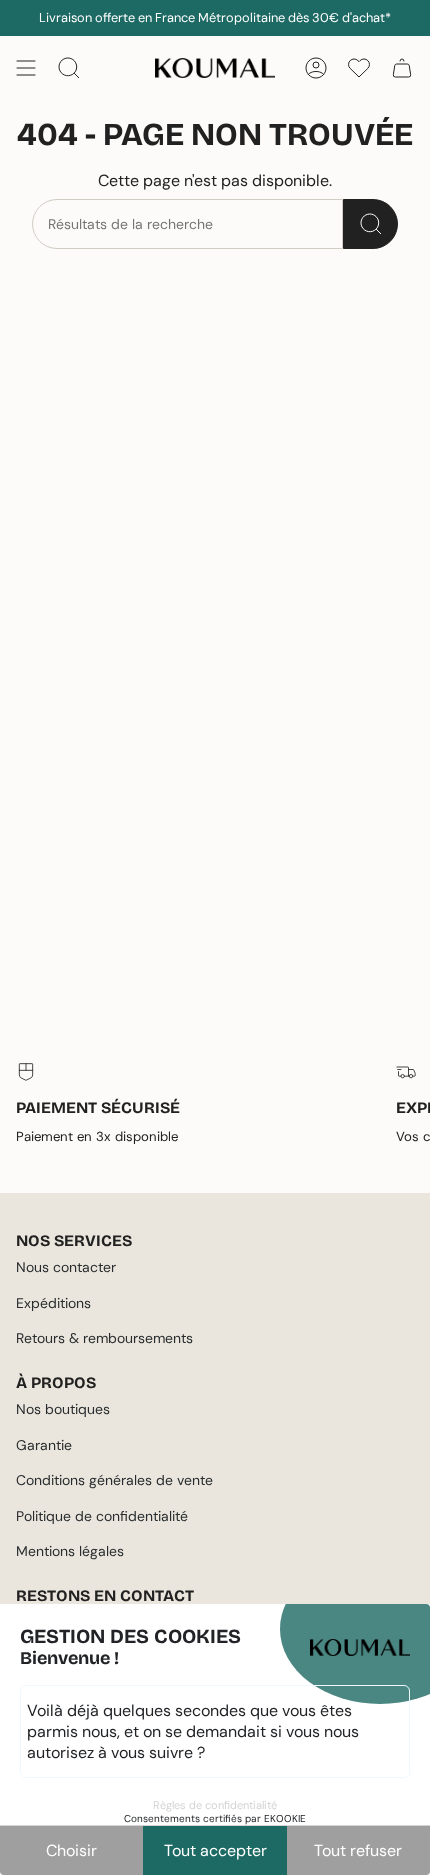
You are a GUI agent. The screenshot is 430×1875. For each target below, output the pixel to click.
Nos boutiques (63, 1409)
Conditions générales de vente (114, 1480)
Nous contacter (66, 1267)
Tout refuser (358, 1850)
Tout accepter (215, 1850)
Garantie (44, 1445)
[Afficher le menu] (26, 68)
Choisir (71, 1850)
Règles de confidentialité (215, 1805)
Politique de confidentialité (102, 1516)
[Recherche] (370, 224)
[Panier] (402, 68)
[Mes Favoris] (359, 68)
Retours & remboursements (104, 1338)
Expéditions (53, 1303)
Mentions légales (70, 1551)
